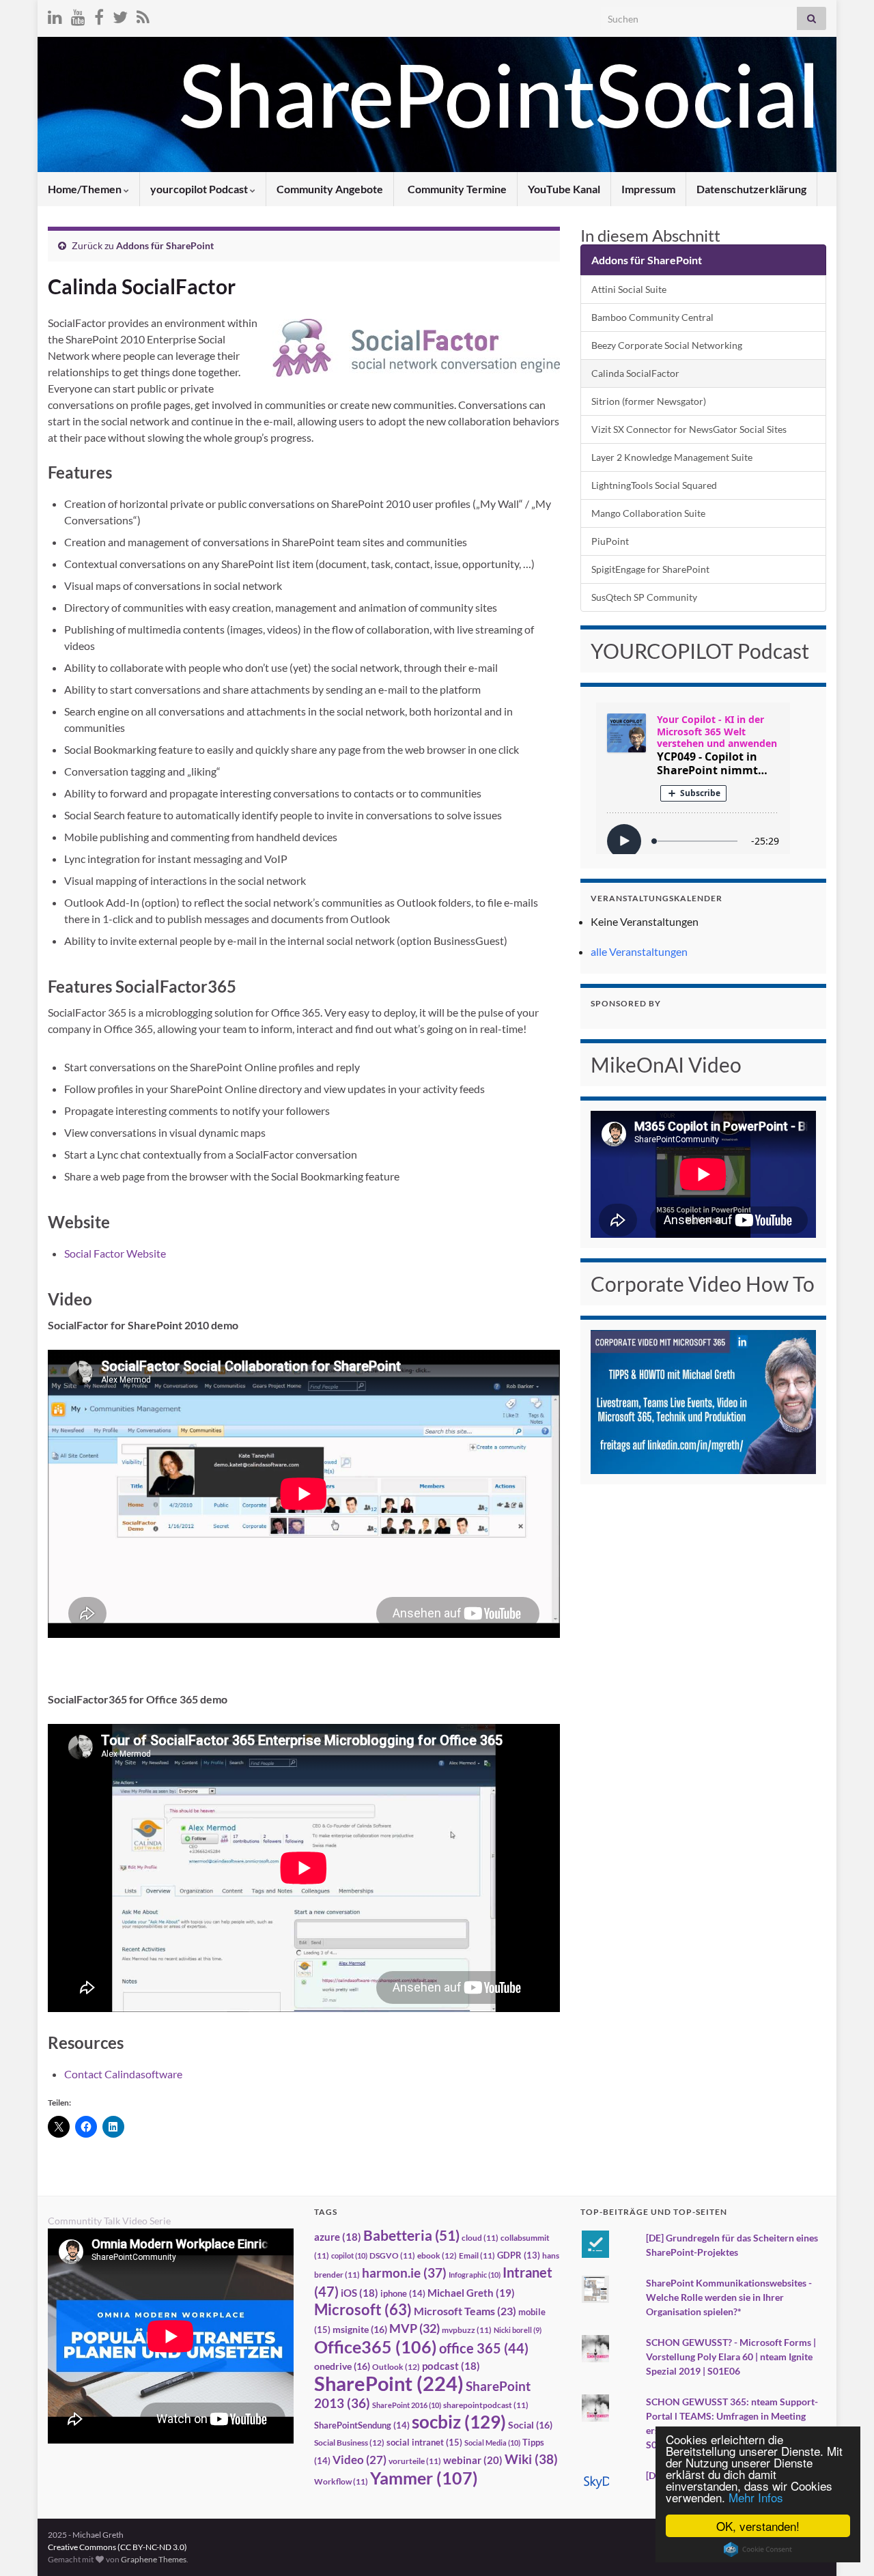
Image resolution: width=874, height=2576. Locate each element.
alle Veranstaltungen (639, 951)
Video (360, 2460)
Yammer (424, 2478)
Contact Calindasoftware (123, 2074)
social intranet (424, 2442)
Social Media (492, 2443)
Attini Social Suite (629, 289)
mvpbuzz (467, 2330)
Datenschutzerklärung (751, 189)
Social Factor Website (115, 1253)
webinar (473, 2460)
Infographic (475, 2275)
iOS (360, 2293)
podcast (451, 2366)
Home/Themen (86, 189)
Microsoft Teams (465, 2311)
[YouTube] (78, 15)
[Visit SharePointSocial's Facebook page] (99, 15)
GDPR (519, 2255)
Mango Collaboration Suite (648, 513)
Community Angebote (330, 189)
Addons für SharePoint (165, 245)
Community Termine (456, 189)
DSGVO (392, 2255)
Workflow (341, 2481)
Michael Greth (471, 2293)
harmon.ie (404, 2273)
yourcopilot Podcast (200, 189)
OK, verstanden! (758, 2526)
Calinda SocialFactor (635, 373)
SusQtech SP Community (644, 597)
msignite (360, 2329)
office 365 (484, 2348)
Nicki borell (518, 2330)
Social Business (349, 2443)
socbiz (459, 2422)
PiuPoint (610, 541)
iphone (403, 2293)
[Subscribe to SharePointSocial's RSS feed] (143, 15)
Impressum (648, 189)
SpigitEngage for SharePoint (650, 569)
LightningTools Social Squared (654, 485)
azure (338, 2237)
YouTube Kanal (564, 189)
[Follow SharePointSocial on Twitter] (120, 15)
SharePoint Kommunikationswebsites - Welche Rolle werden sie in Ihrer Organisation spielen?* (729, 2297)
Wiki (531, 2459)
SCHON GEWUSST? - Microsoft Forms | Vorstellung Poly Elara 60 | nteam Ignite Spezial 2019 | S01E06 (731, 2356)
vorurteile (415, 2461)
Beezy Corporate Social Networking (667, 345)
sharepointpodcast (486, 2405)
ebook (437, 2255)
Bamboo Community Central (652, 317)
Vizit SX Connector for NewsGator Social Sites (689, 429)
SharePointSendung (362, 2425)
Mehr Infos (756, 2497)
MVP (414, 2328)
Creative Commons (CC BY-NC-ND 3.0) (117, 2547)
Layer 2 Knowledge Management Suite (672, 457)
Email (477, 2255)
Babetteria (411, 2235)
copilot (349, 2255)
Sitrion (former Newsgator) (649, 401)
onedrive (342, 2366)
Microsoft (363, 2309)
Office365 (376, 2347)
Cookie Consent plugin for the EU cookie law (758, 2549)
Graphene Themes (154, 2559)
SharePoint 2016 (407, 2405)
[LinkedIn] (55, 15)
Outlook (396, 2367)
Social (530, 2425)
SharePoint (389, 2383)
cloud (480, 2238)
